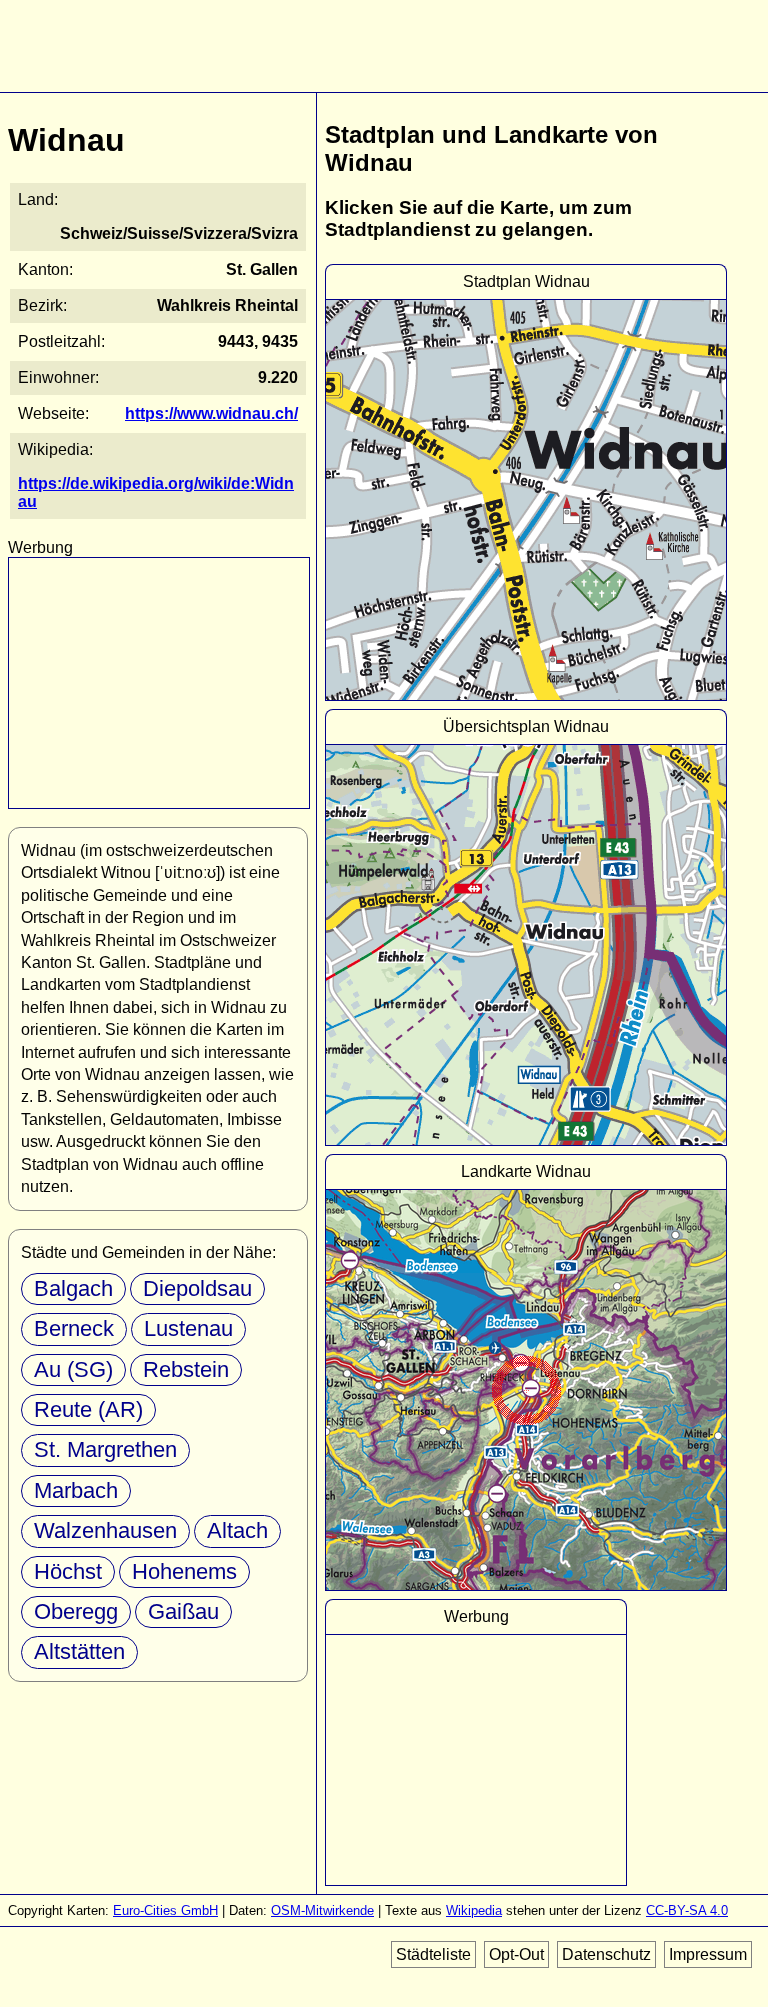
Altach (237, 1530)
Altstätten (79, 1651)
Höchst (68, 1571)
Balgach (73, 1288)
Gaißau (183, 1611)
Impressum (708, 1954)
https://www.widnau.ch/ (211, 413)
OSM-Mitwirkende (322, 1910)
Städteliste (433, 1954)
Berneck (74, 1328)
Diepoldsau (197, 1288)
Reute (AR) (88, 1409)
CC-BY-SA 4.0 (687, 1910)
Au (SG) (73, 1369)
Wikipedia (474, 1910)
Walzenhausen (105, 1530)
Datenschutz (606, 1954)
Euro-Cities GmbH (165, 1910)
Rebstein (186, 1369)
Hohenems (184, 1571)
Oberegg (76, 1611)
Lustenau (188, 1328)
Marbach (76, 1490)
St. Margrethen (105, 1449)
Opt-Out (516, 1954)
